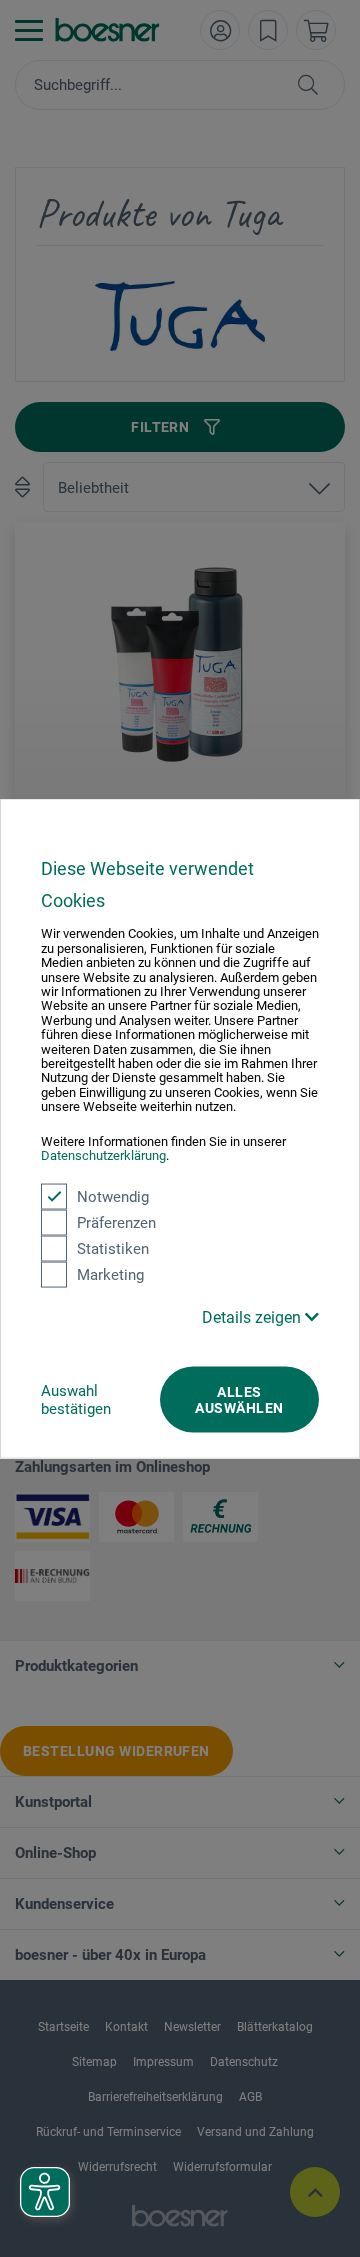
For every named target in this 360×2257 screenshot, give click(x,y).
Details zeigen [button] (253, 1316)
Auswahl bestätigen (76, 1399)
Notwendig (113, 1196)
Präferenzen (116, 1222)
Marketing (110, 1274)
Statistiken (113, 1248)
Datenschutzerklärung (103, 1155)
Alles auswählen (239, 1399)
